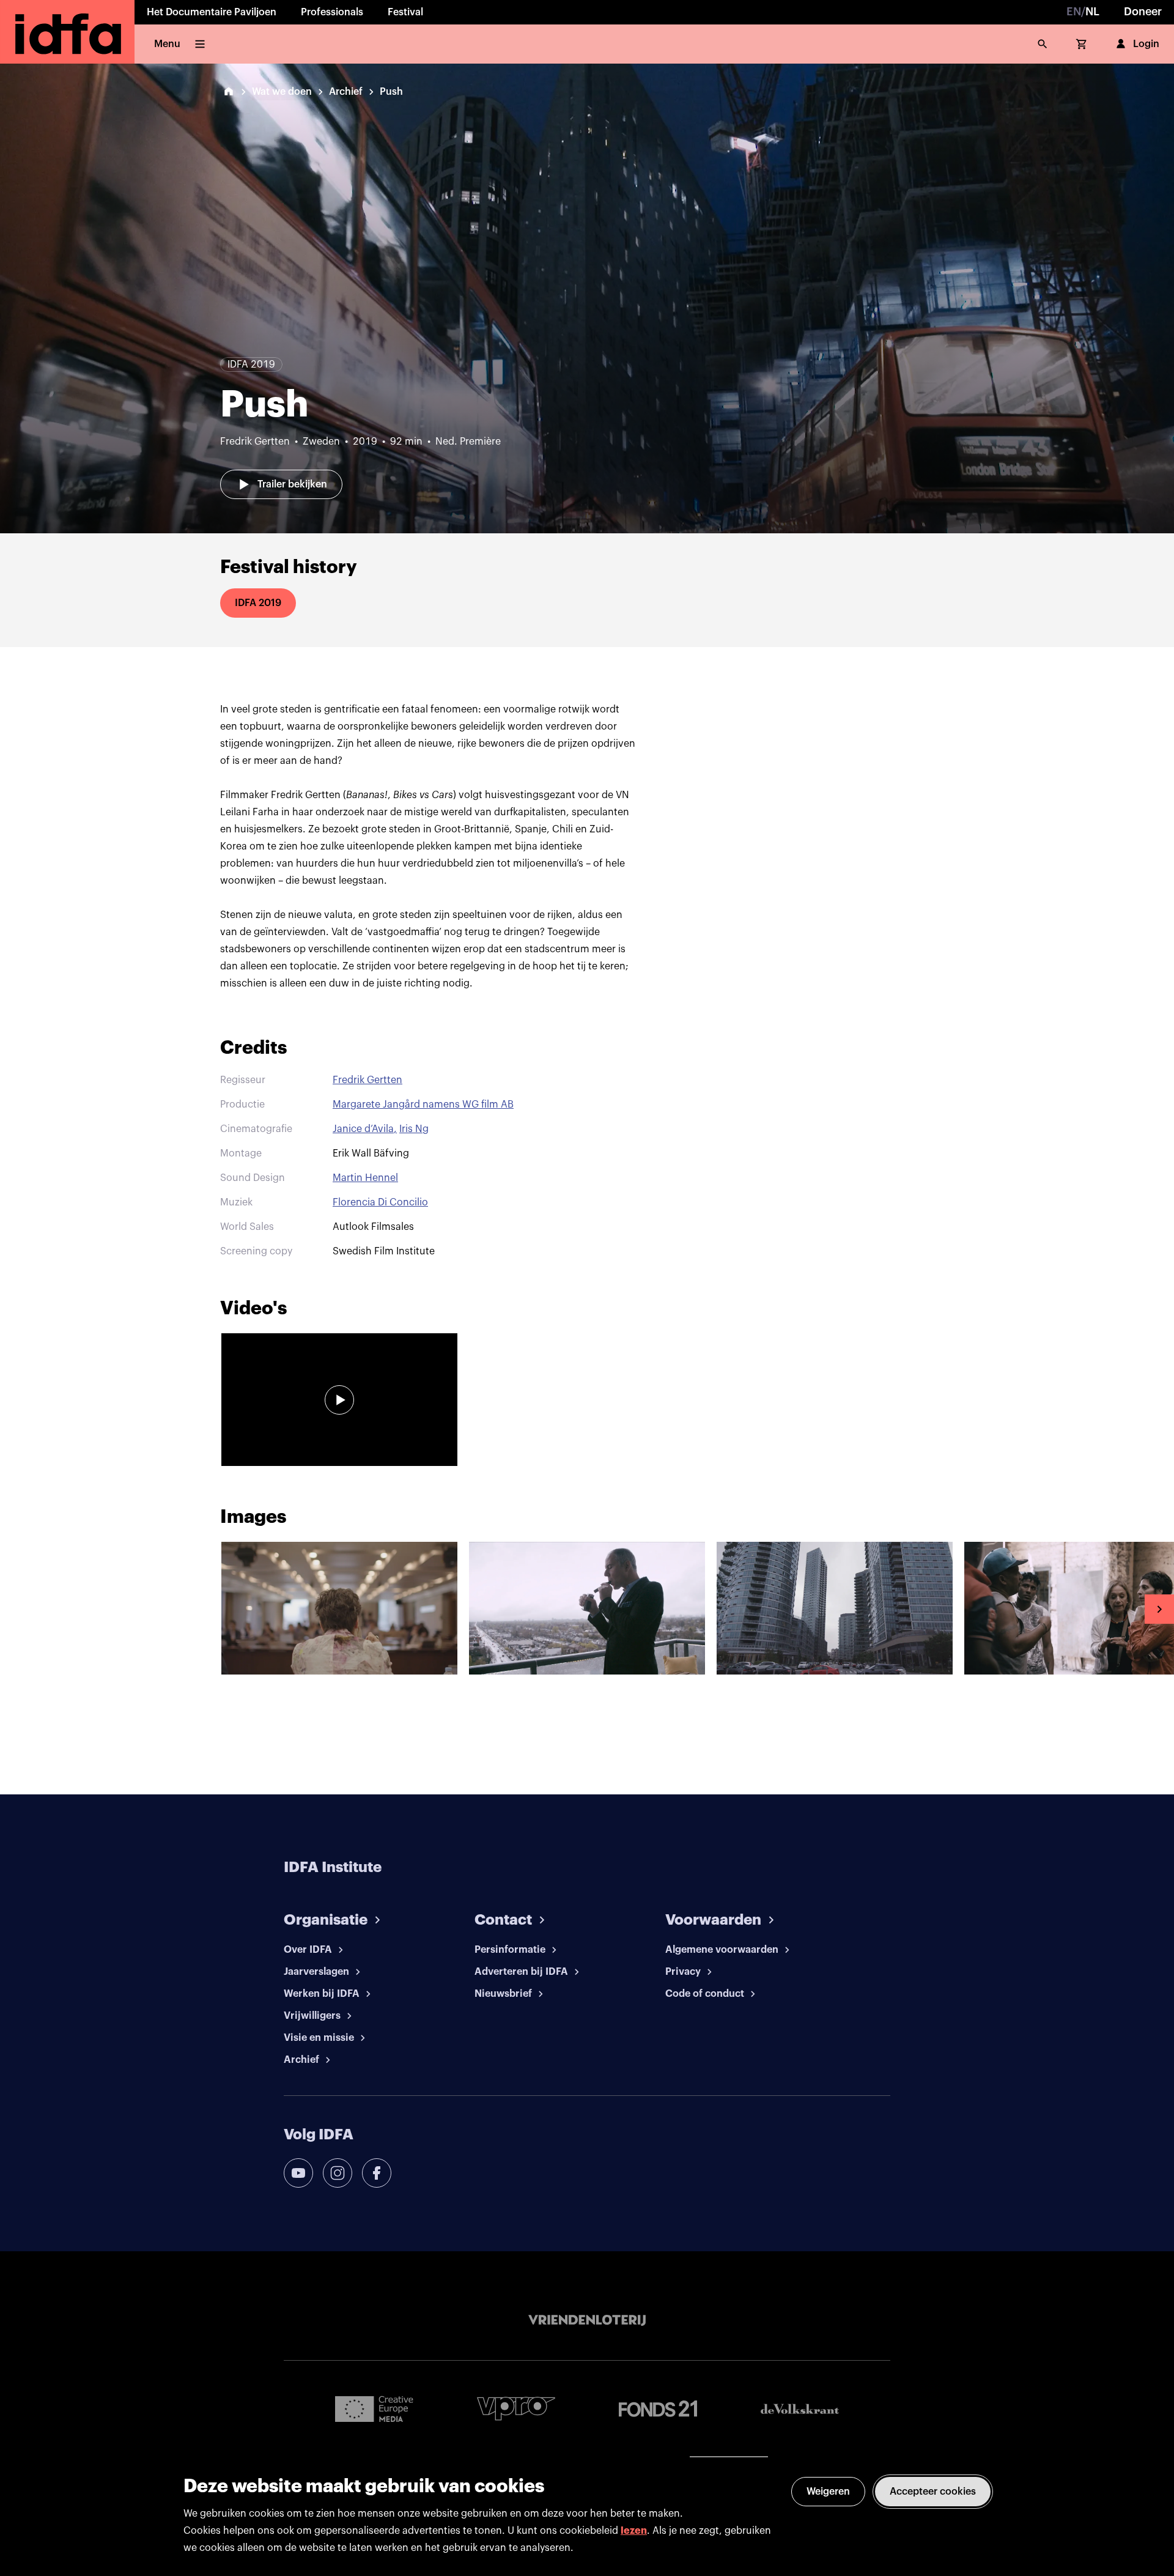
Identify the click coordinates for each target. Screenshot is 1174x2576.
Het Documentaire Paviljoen (212, 12)
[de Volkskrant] (800, 2409)
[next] (1159, 1609)
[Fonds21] (658, 2409)
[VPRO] (516, 2409)
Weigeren (828, 2492)
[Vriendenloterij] (587, 2320)
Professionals (332, 12)
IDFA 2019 (258, 603)
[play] (339, 1400)
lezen (634, 2531)
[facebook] (377, 2173)
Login (1146, 44)
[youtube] (298, 2173)
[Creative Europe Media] (374, 2408)
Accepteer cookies (933, 2492)
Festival (405, 12)
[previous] (15, 1609)
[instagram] (338, 2173)
